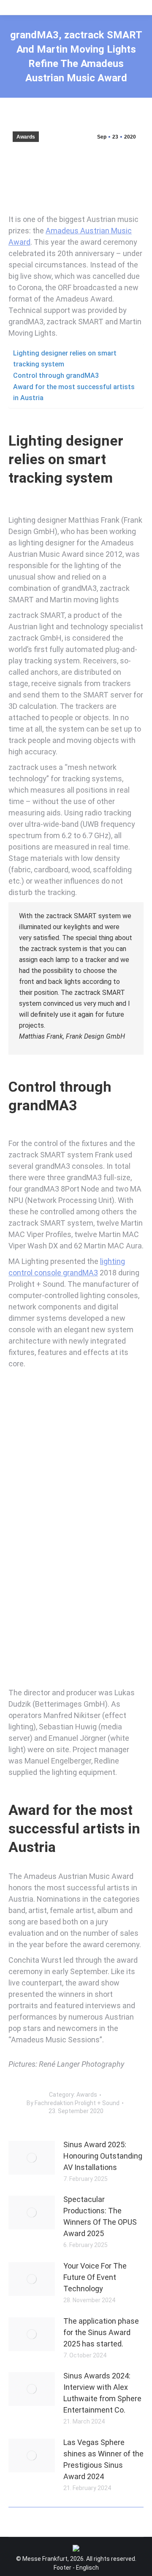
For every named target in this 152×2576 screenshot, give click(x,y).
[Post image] (32, 2158)
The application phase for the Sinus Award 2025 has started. (101, 2332)
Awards (26, 137)
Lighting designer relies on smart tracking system (65, 359)
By (73, 2103)
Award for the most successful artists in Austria (74, 392)
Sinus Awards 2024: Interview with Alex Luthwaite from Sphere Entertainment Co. (102, 2393)
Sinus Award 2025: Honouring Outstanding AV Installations (103, 2156)
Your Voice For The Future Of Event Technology (95, 2277)
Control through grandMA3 (56, 375)
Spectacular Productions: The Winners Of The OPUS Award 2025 (100, 2216)
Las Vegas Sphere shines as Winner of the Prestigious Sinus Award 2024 (103, 2459)
